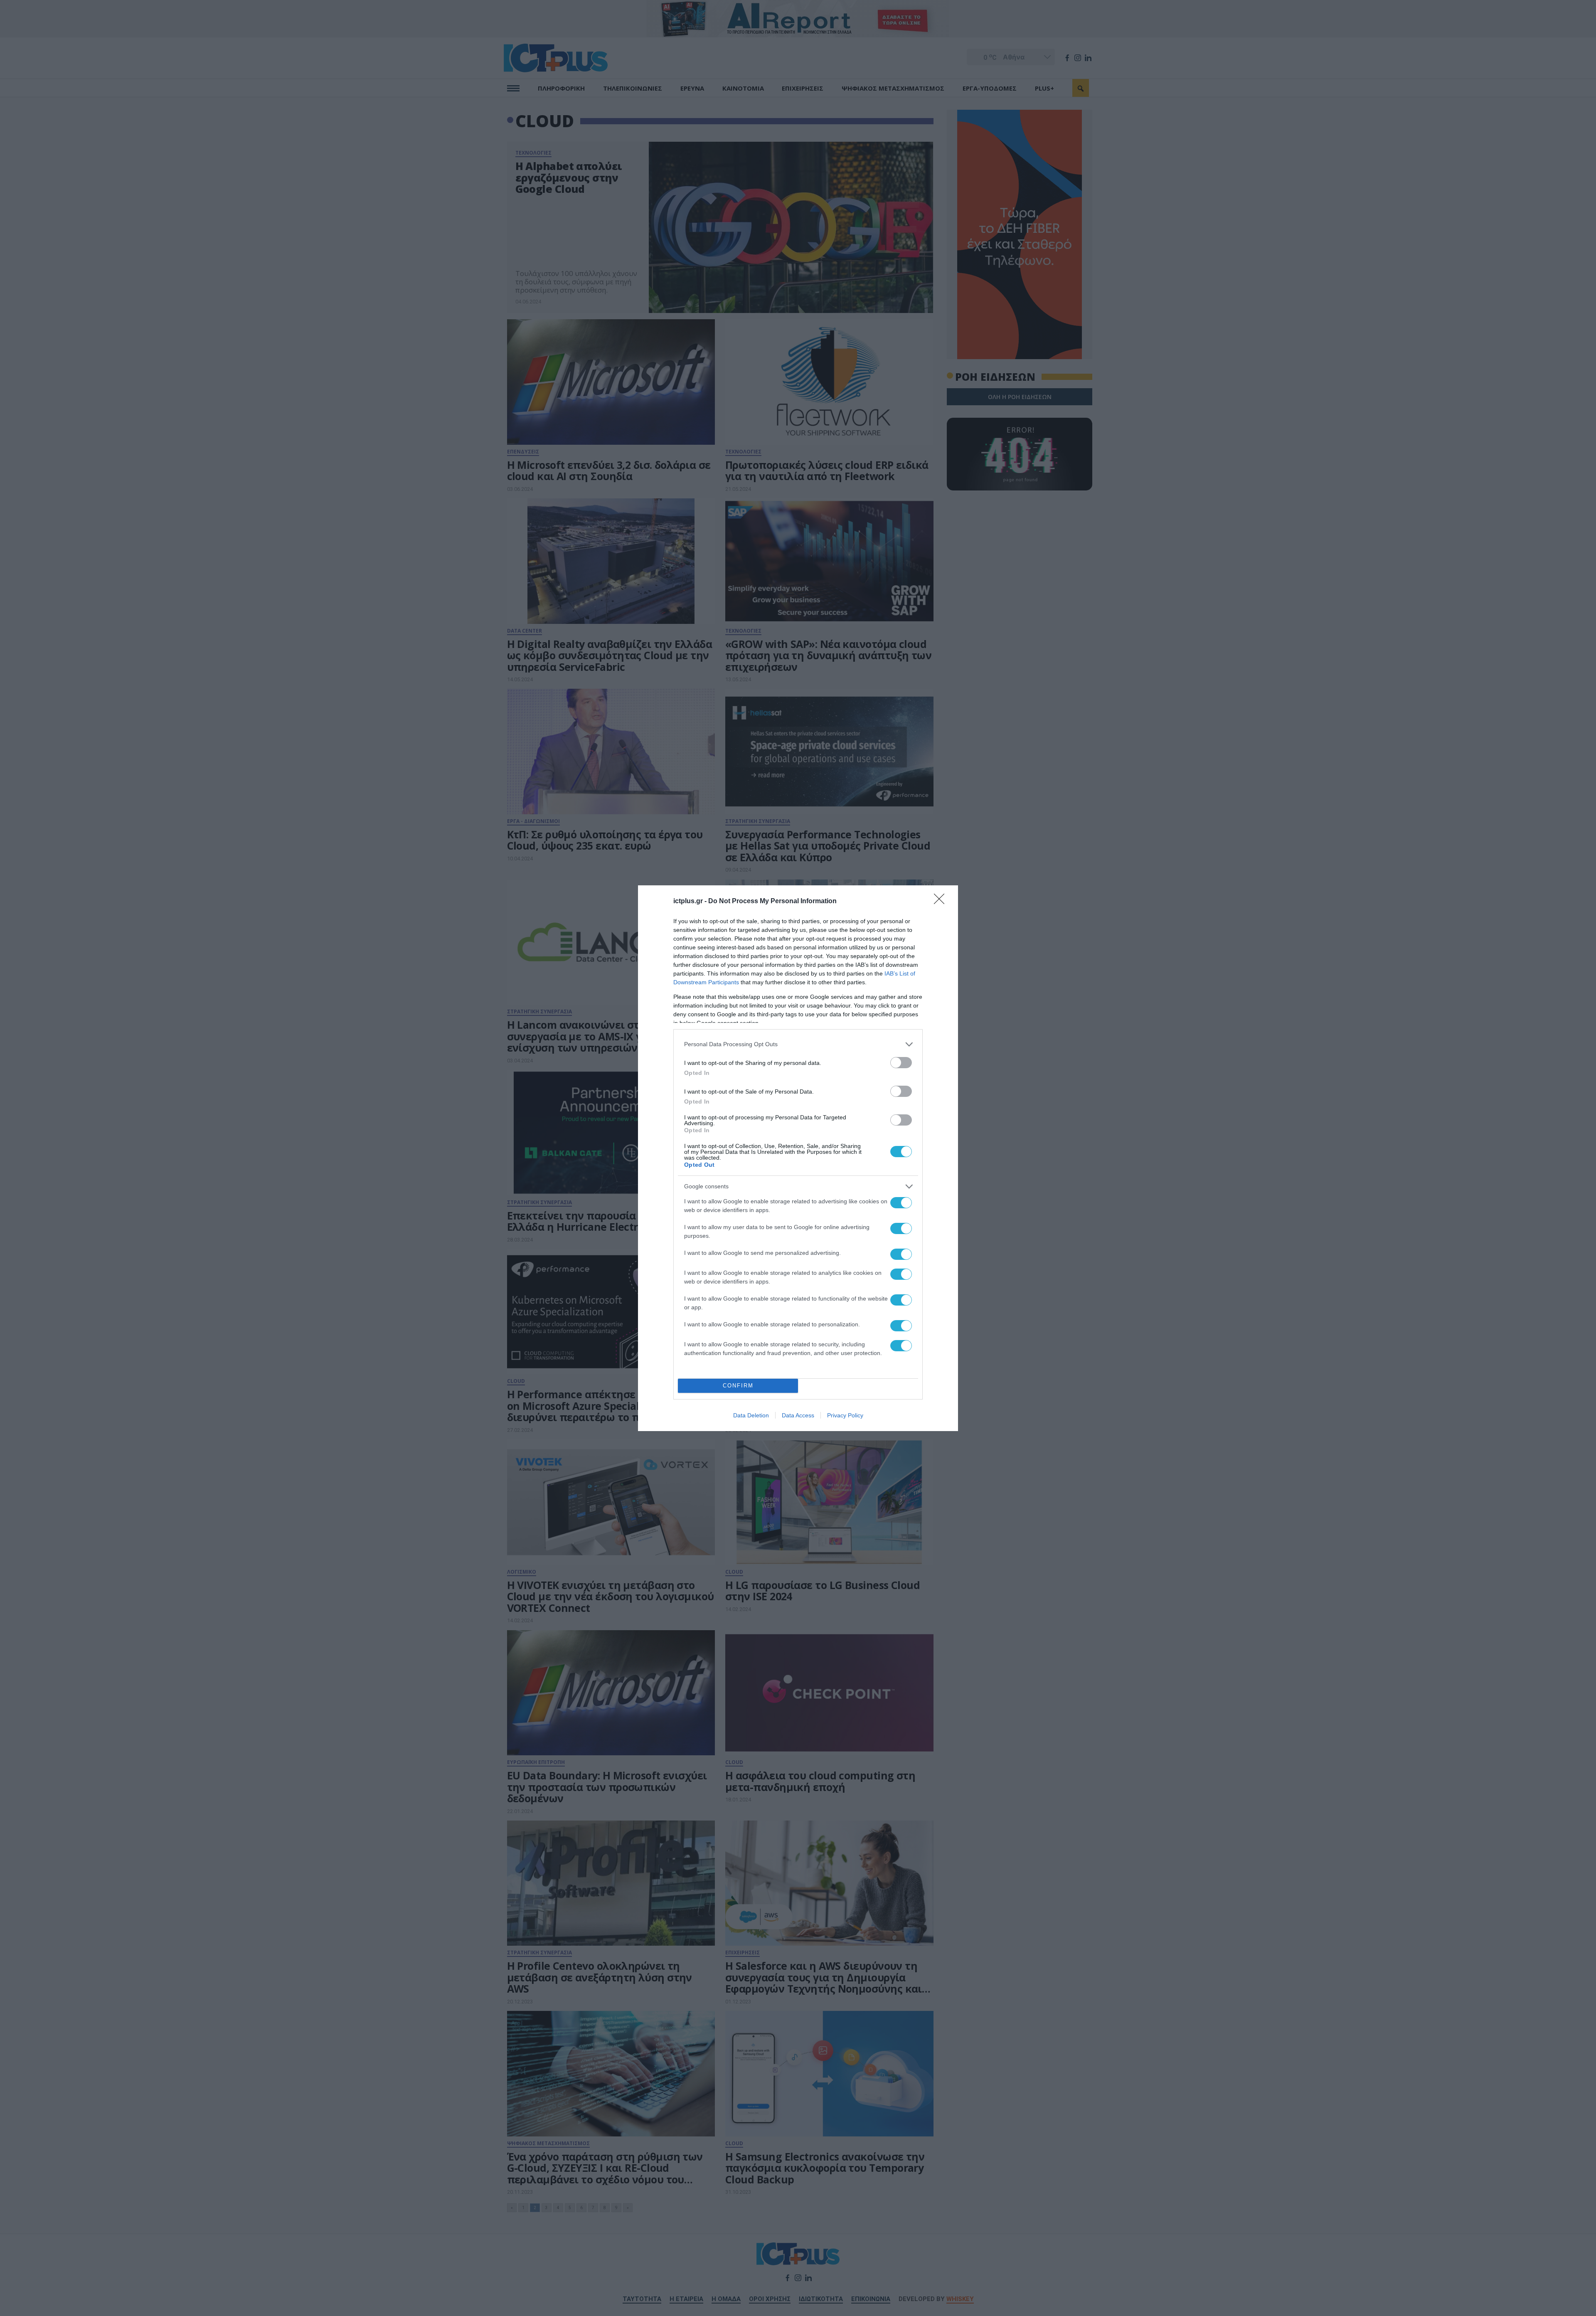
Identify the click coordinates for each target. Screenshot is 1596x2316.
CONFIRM (738, 1386)
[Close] (942, 902)
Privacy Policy (845, 1415)
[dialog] (798, 1158)
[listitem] (798, 1044)
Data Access (798, 1415)
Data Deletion (751, 1415)
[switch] (901, 1063)
